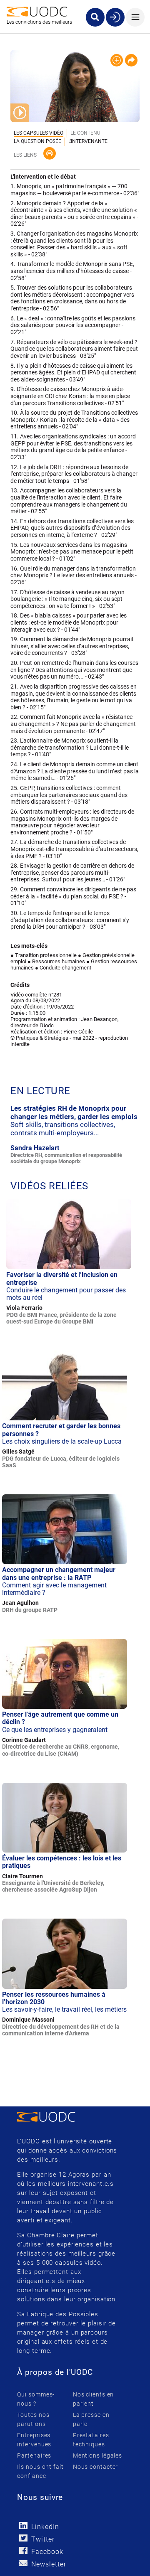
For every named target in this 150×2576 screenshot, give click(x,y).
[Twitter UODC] (23, 2538)
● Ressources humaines (56, 961)
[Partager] (131, 60)
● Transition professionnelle (44, 955)
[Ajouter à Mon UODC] (117, 60)
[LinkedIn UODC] (23, 2526)
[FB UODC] (23, 2550)
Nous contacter (96, 2467)
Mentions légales (97, 2455)
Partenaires (34, 2455)
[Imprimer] (50, 153)
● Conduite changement (63, 968)
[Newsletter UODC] (23, 2563)
